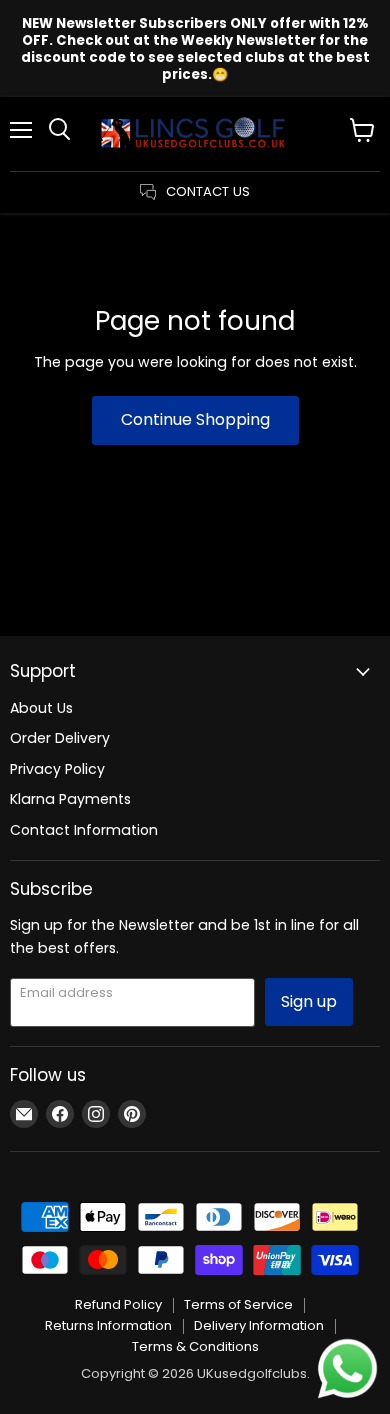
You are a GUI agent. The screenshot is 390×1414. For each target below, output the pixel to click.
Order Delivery (60, 738)
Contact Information (84, 830)
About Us (41, 708)
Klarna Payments (70, 799)
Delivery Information (259, 1325)
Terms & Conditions (195, 1346)
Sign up (309, 1001)
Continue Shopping (195, 419)
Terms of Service (238, 1304)
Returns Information (108, 1325)
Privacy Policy (57, 769)
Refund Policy (118, 1304)
